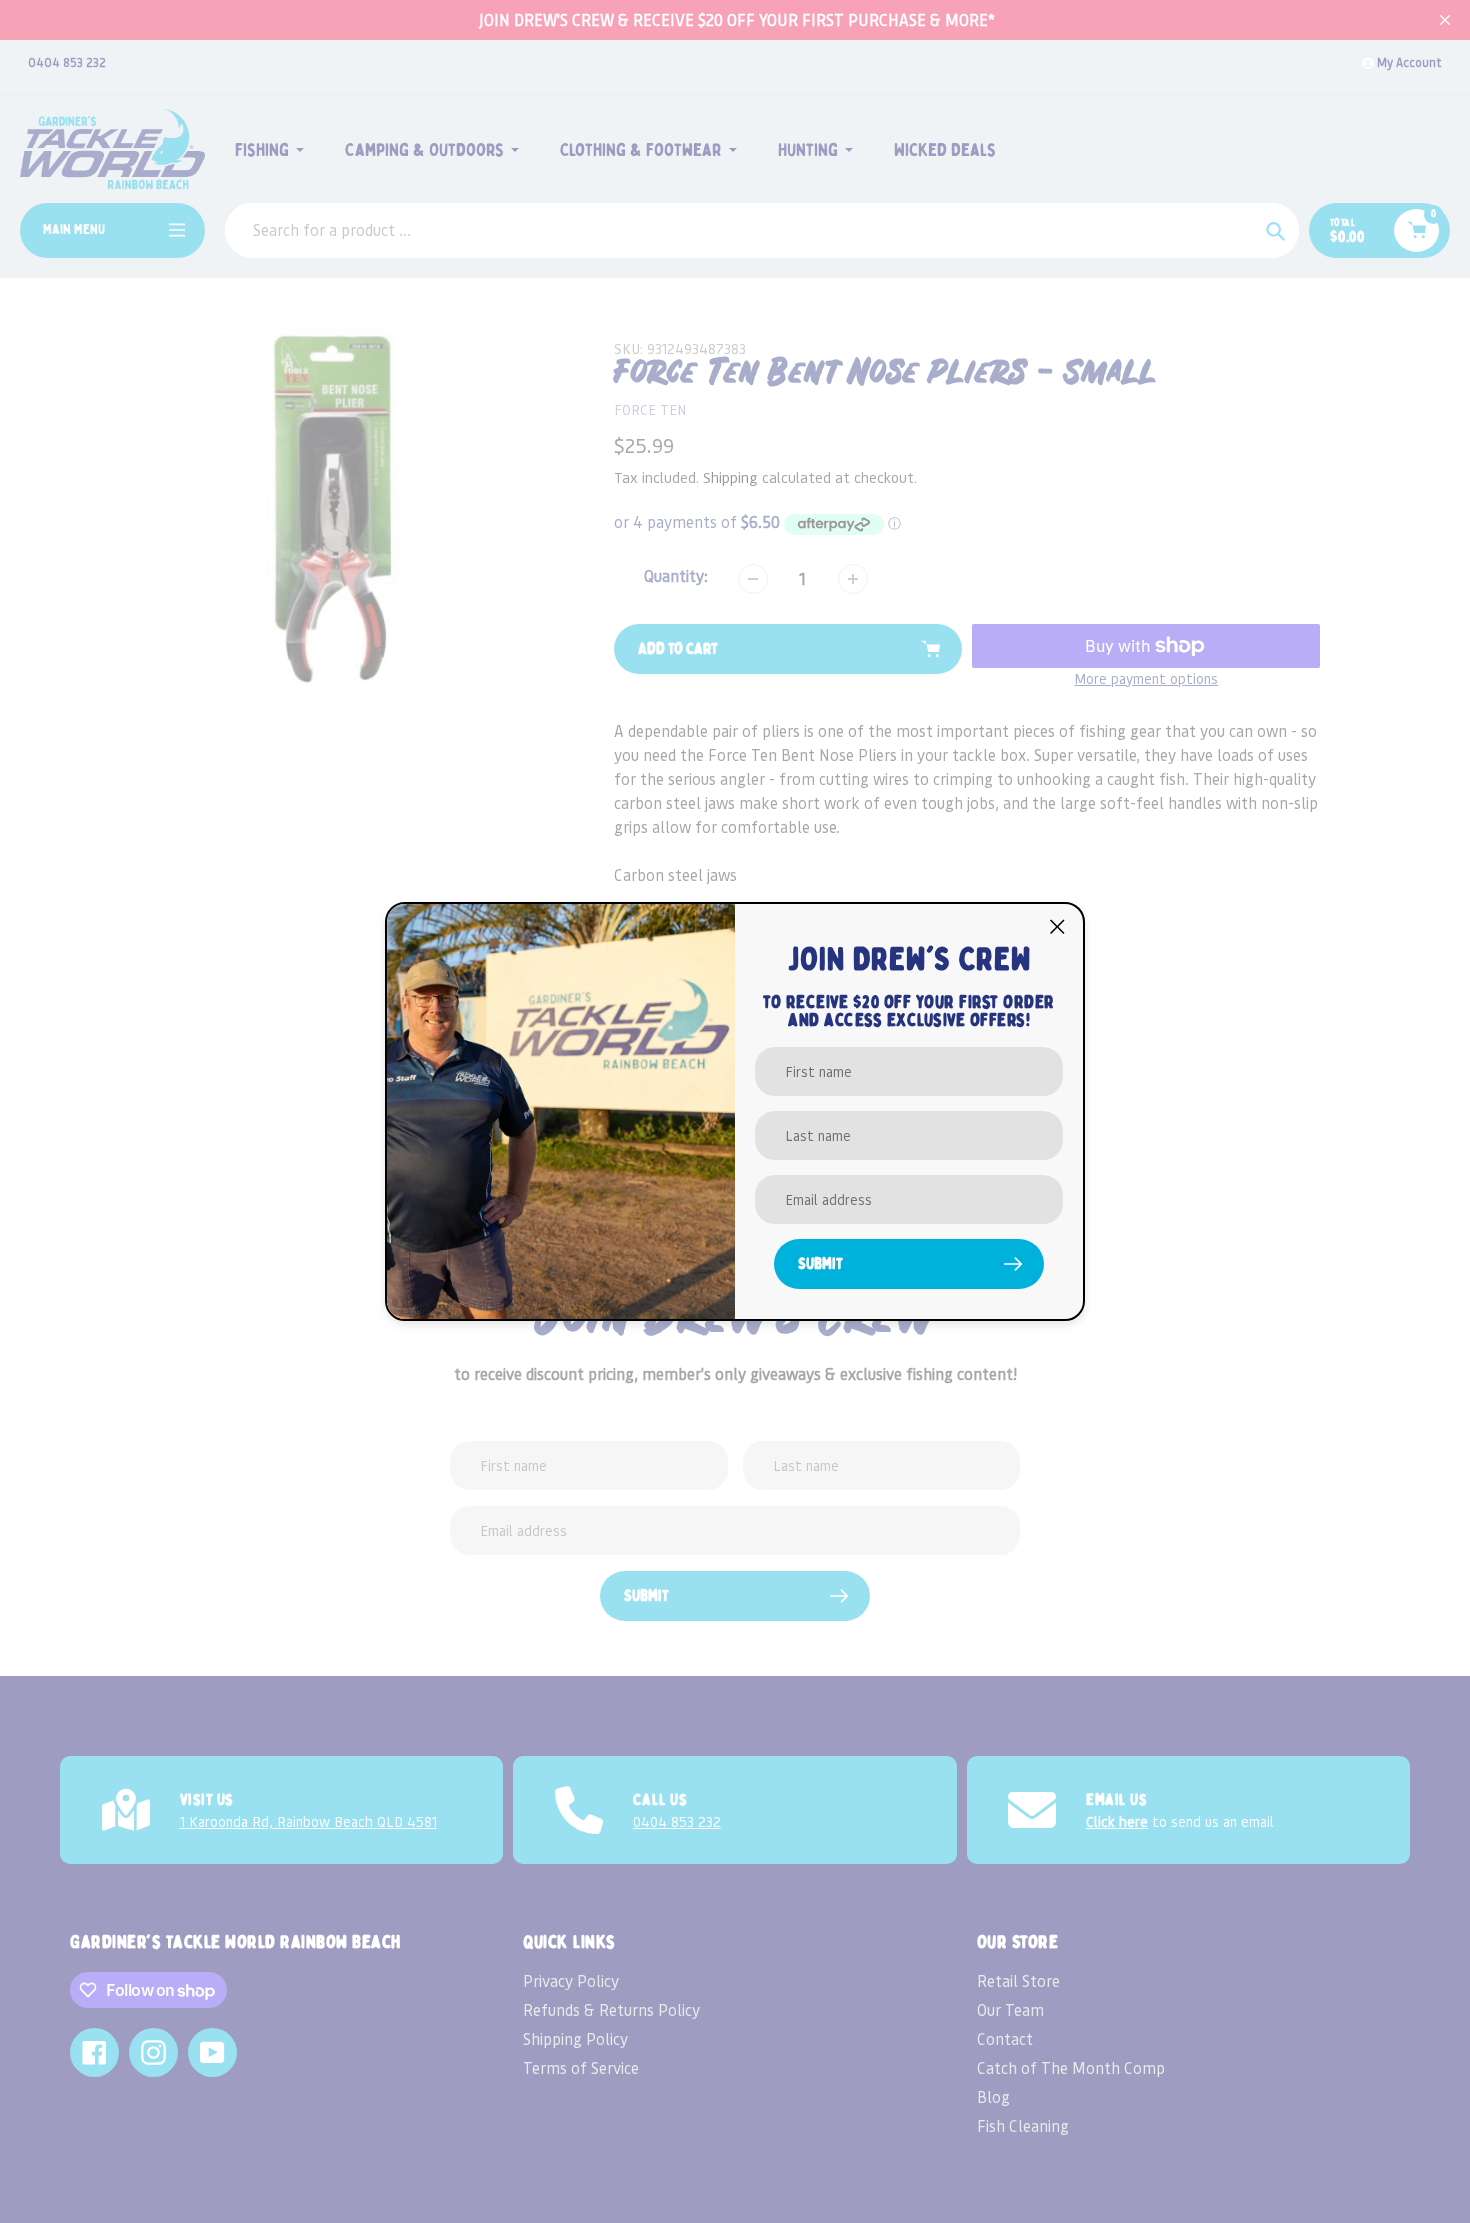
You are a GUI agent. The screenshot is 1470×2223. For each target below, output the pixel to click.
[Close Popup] (1057, 926)
